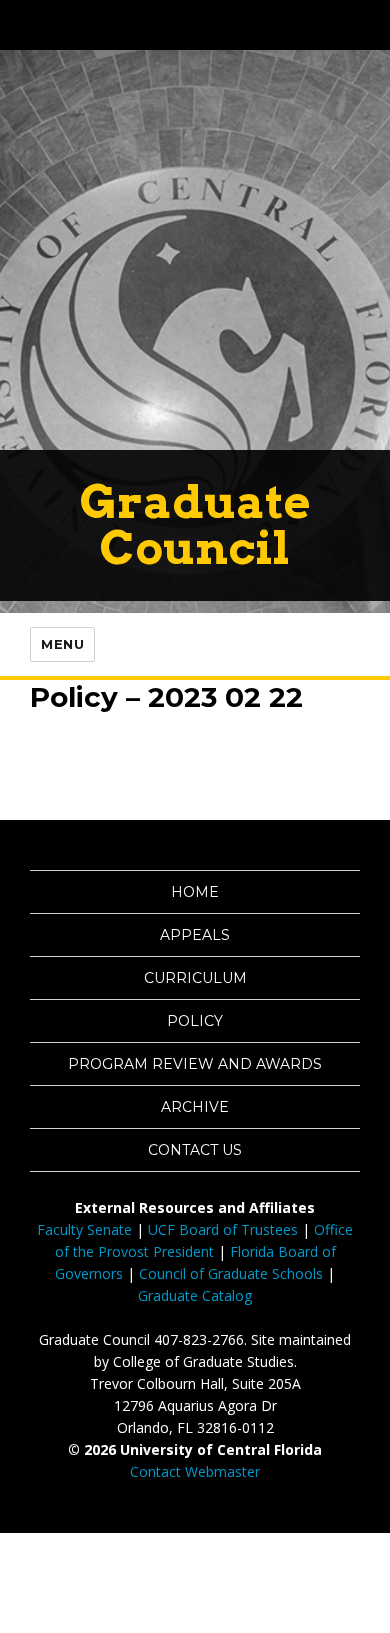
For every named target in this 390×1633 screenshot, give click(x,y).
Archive (195, 1107)
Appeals (195, 935)
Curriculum (195, 978)
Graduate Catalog (195, 1295)
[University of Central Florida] (152, 24)
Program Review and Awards (195, 1064)
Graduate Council (195, 524)
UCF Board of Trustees (223, 1229)
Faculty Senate (84, 1229)
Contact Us (195, 1150)
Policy (195, 1021)
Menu (62, 644)
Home (195, 892)
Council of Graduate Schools (231, 1273)
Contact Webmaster (195, 1471)
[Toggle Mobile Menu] (370, 23)
